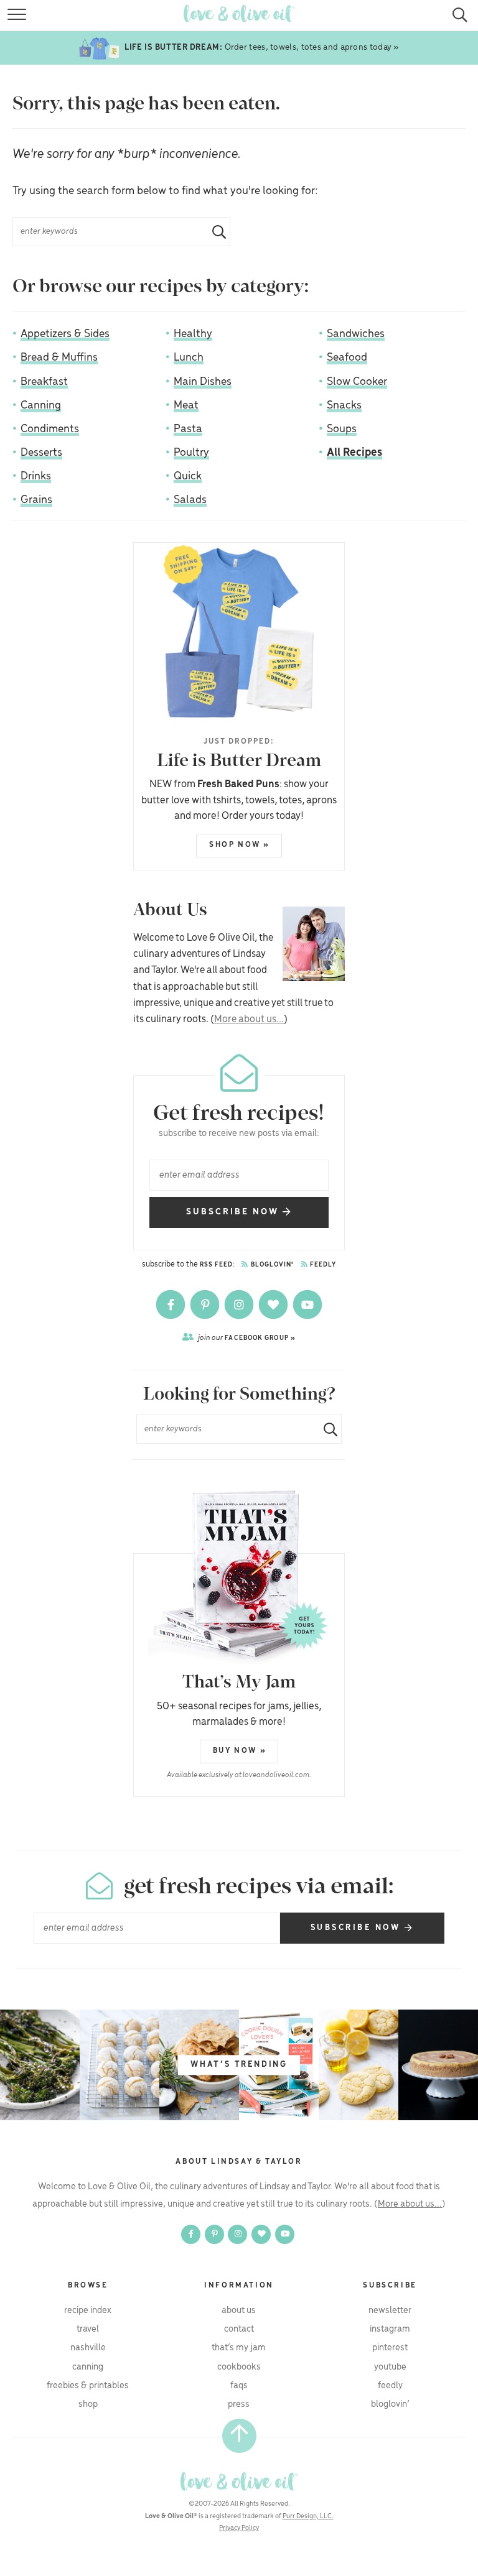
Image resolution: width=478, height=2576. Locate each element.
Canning (41, 405)
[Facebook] (171, 1304)
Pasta (188, 429)
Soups (342, 429)
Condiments (50, 429)
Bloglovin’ (390, 2404)
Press (239, 2404)
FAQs (239, 2386)
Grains (36, 500)
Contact (239, 2329)
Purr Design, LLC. (308, 2516)
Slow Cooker (357, 382)
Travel (88, 2329)
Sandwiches (356, 334)
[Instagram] (240, 1304)
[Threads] (274, 1304)
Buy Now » (240, 1751)
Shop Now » (240, 845)
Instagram (390, 2329)
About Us (239, 2311)
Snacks (344, 405)
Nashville (88, 2348)
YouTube (390, 2367)
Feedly (322, 1265)
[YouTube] (307, 1304)
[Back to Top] (239, 2436)
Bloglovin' (271, 1265)
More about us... (249, 1019)
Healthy (193, 334)
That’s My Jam (239, 2348)
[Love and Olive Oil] (239, 2481)
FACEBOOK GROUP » (247, 1338)
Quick (188, 476)
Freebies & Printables (88, 2386)
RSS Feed (217, 1265)
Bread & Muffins (59, 358)
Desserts (41, 453)
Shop (88, 2404)
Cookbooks (239, 2367)
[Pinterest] (206, 1304)
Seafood (347, 358)
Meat (186, 405)
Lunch (189, 358)
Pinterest (390, 2348)
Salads (190, 500)
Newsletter (390, 2311)
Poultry (191, 453)
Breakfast (44, 382)
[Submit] (214, 232)
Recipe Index (88, 2311)
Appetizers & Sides (65, 334)
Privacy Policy (239, 2528)
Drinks (36, 476)
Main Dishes (203, 382)
